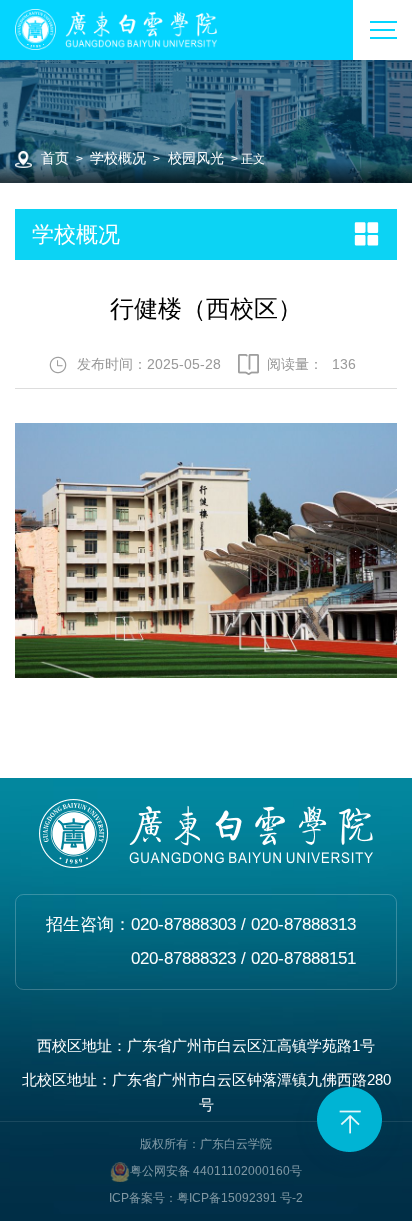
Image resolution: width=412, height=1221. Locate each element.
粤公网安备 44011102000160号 (216, 1171)
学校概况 (118, 158)
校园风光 (196, 158)
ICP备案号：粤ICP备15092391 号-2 (206, 1198)
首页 (55, 158)
